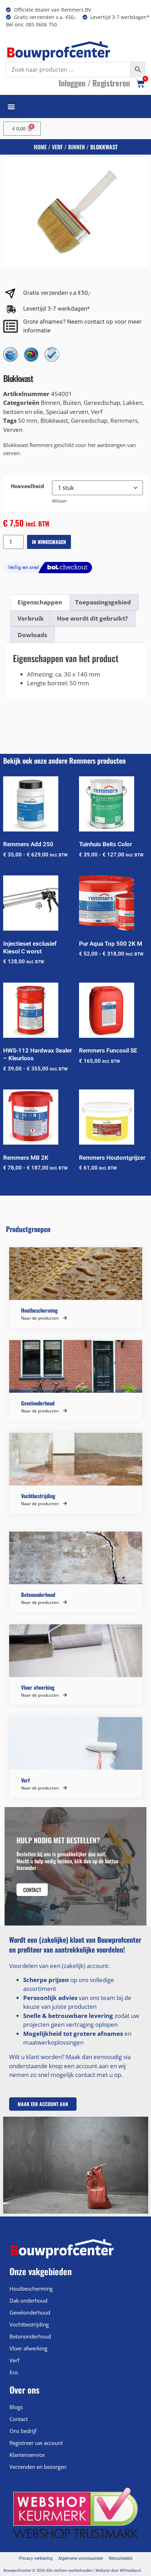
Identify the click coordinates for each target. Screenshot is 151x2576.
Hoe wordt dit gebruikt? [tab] (92, 618)
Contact (19, 2419)
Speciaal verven (67, 412)
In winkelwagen (49, 542)
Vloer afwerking (28, 2348)
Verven (13, 430)
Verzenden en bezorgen (38, 2467)
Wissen (59, 501)
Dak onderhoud (28, 2300)
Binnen (77, 147)
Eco (14, 2372)
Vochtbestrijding (29, 2324)
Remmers (124, 420)
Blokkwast (54, 420)
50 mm (28, 420)
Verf (57, 147)
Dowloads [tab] (32, 635)
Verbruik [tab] (31, 618)
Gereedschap (102, 403)
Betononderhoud (30, 2336)
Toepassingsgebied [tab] (103, 602)
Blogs (16, 2407)
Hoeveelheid (28, 486)
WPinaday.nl (130, 2571)
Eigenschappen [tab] (40, 602)
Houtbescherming (31, 2289)
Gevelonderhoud (30, 2312)
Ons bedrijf (23, 2431)
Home (40, 147)
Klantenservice (27, 2455)
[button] (11, 107)
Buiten (72, 403)
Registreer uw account (36, 2443)
